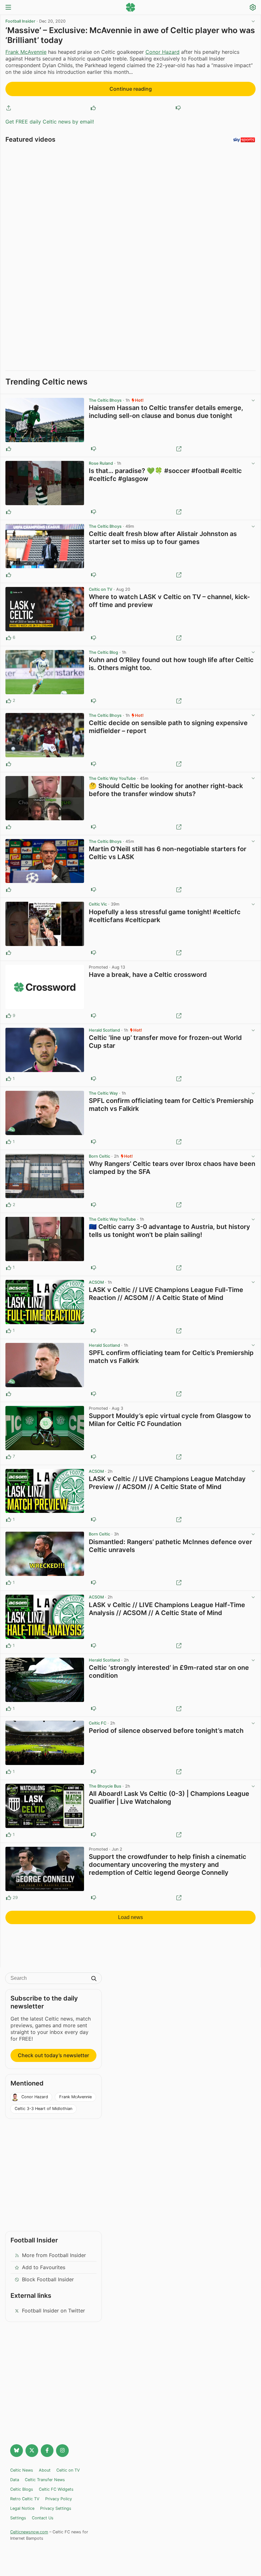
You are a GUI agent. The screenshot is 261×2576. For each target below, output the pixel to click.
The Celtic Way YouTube (112, 778)
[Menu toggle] (8, 8)
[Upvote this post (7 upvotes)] (9, 1457)
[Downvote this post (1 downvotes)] (94, 1016)
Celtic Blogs (22, 2489)
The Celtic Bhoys (105, 400)
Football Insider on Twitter (53, 2311)
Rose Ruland (101, 463)
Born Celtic (99, 1156)
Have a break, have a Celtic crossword (148, 975)
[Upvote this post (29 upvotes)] (9, 1898)
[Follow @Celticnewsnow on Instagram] (62, 2451)
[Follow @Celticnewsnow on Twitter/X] (32, 2451)
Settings (18, 2518)
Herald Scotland (104, 1030)
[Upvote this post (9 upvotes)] (9, 1016)
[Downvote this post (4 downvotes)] (94, 1898)
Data (15, 2480)
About (45, 2470)
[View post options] (253, 400)
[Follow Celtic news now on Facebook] (47, 2451)
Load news (130, 1917)
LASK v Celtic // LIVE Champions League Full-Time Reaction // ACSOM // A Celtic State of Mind (166, 1294)
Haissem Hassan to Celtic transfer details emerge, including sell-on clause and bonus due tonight (166, 412)
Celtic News (22, 2470)
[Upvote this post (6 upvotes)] (9, 638)
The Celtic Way (103, 1093)
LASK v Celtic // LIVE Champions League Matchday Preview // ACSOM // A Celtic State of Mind (167, 1483)
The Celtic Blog (103, 652)
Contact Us (43, 2518)
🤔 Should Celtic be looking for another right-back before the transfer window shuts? (166, 790)
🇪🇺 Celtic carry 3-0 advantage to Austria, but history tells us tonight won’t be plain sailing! (169, 1231)
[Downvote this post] (178, 108)
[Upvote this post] (93, 108)
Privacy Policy (59, 2499)
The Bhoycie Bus (105, 1786)
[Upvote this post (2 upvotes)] (9, 701)
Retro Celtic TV (25, 2499)
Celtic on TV (101, 589)
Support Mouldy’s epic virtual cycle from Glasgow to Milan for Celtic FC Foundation (170, 1420)
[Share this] (9, 108)
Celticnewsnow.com (29, 2532)
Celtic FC (98, 1723)
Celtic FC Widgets (56, 2489)
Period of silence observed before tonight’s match (166, 1731)
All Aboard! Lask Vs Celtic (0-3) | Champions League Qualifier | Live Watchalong (169, 1798)
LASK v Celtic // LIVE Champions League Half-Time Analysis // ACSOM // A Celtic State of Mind (167, 1609)
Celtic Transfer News (45, 2480)
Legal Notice (22, 2508)
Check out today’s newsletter (53, 2055)
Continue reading (131, 89)
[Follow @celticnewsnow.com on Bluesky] (17, 2451)
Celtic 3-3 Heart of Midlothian (43, 2109)
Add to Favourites (44, 2267)
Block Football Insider (48, 2279)
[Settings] (253, 8)
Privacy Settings (56, 2508)
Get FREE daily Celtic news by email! (50, 122)
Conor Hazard (162, 52)
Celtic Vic (98, 904)
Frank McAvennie (26, 52)
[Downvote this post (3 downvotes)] (94, 1457)
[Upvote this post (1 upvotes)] (9, 1079)
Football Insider (20, 21)
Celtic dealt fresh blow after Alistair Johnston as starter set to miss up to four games (163, 538)
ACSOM (96, 1282)
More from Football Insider (54, 2255)
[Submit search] (94, 1979)
